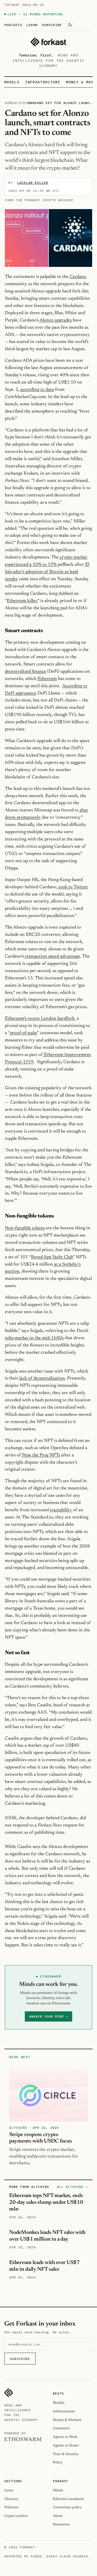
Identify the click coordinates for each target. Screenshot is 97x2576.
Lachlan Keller (33, 183)
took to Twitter (73, 887)
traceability (61, 1510)
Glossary (11, 2499)
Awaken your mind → (48, 2016)
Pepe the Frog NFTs (41, 1455)
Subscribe (52, 25)
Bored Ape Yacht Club (52, 1257)
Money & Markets (67, 2420)
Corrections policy (67, 2507)
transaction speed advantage (52, 956)
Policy (58, 2462)
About (58, 2516)
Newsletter (61, 2525)
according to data (37, 390)
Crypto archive (16, 2516)
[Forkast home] (48, 42)
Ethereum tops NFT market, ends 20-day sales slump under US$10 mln (46, 2202)
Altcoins (23, 103)
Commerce (61, 2428)
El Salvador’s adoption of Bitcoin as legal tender (47, 572)
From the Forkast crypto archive (39, 200)
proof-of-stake (23, 1033)
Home (9, 103)
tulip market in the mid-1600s (34, 1338)
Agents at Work (65, 2437)
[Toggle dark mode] (70, 25)
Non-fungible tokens (25, 1228)
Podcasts (13, 25)
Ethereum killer (22, 601)
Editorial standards (68, 2499)
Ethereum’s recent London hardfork (40, 1019)
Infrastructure (43, 82)
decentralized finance (25, 672)
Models (12, 82)
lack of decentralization (42, 1378)
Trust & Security (66, 2454)
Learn (32, 25)
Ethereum (47, 679)
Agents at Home (66, 2446)
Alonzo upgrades (55, 320)
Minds (58, 2490)
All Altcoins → (72, 2187)
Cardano (78, 277)
